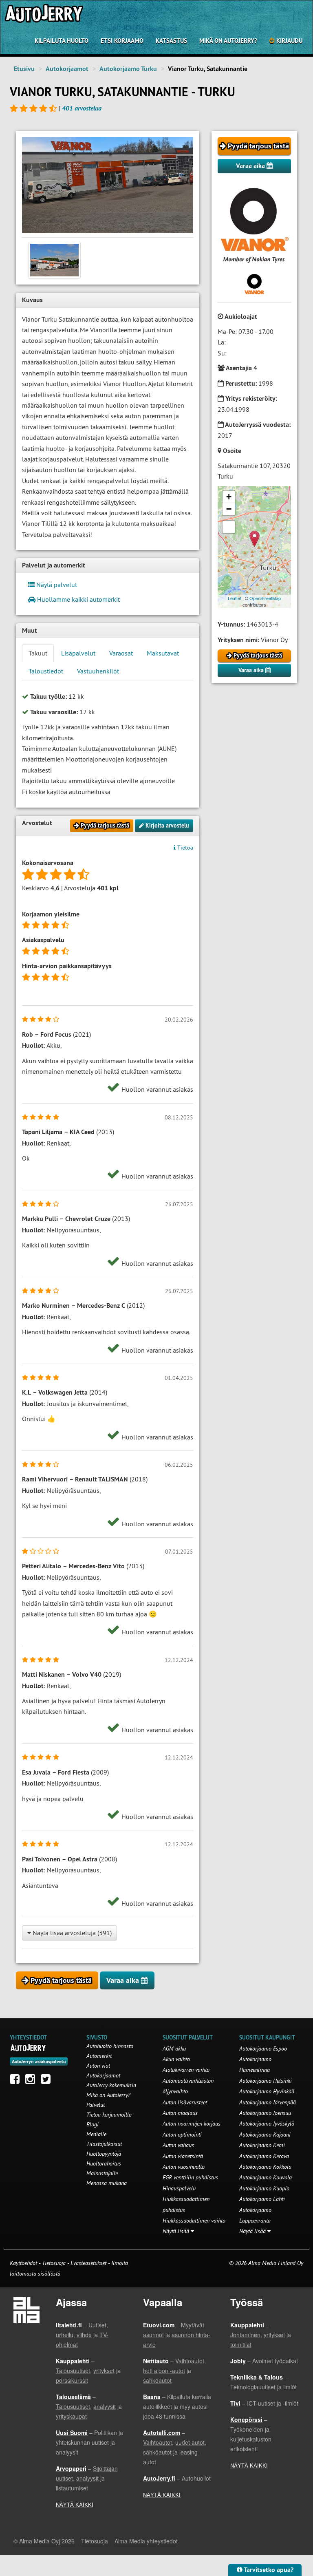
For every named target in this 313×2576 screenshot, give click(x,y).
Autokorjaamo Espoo (263, 2048)
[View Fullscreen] (229, 527)
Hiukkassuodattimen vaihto (194, 2221)
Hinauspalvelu (179, 2188)
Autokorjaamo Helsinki (266, 2081)
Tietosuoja (54, 2263)
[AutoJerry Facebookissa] (17, 2081)
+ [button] (229, 497)
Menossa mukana (107, 2183)
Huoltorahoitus (104, 2163)
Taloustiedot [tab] (46, 671)
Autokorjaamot (67, 69)
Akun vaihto (176, 2059)
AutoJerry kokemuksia (111, 2085)
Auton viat (98, 2066)
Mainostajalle (102, 2173)
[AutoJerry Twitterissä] (48, 2081)
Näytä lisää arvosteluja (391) (71, 1933)
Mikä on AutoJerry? (228, 41)
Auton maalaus (180, 2113)
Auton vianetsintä (183, 2156)
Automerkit (99, 2056)
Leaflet (235, 598)
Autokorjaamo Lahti (262, 2199)
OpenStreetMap (265, 598)
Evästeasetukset (88, 2263)
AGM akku (174, 2048)
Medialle (96, 2134)
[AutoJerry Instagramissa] (32, 2081)
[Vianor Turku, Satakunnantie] (108, 185)
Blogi (93, 2124)
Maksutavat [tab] (163, 653)
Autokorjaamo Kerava (264, 2156)
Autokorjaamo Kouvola (266, 2177)
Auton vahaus (178, 2145)
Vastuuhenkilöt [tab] (98, 671)
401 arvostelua (82, 108)
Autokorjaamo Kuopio (264, 2188)
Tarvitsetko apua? (268, 2570)
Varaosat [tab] (121, 653)
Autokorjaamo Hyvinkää (267, 2091)
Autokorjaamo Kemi (262, 2145)
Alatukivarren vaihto (186, 2070)
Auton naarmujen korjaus (192, 2123)
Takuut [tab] (38, 653)
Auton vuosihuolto (184, 2167)
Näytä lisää (177, 2231)
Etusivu (24, 69)
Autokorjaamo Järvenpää (268, 2102)
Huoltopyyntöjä (104, 2154)
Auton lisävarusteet (185, 2102)
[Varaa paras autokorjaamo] (28, 2048)
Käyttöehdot (24, 2263)
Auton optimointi (182, 2135)
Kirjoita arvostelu (166, 826)
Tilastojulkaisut (104, 2144)
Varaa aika (251, 166)
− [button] (229, 509)
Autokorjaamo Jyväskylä (267, 2123)
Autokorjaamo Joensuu (265, 2113)
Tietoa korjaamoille (109, 2115)
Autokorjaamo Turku (128, 69)
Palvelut (96, 2105)
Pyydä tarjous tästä (257, 146)
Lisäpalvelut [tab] (78, 653)
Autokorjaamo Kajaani (265, 2135)
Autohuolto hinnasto (110, 2046)
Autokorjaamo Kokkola (265, 2167)
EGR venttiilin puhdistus (190, 2177)
